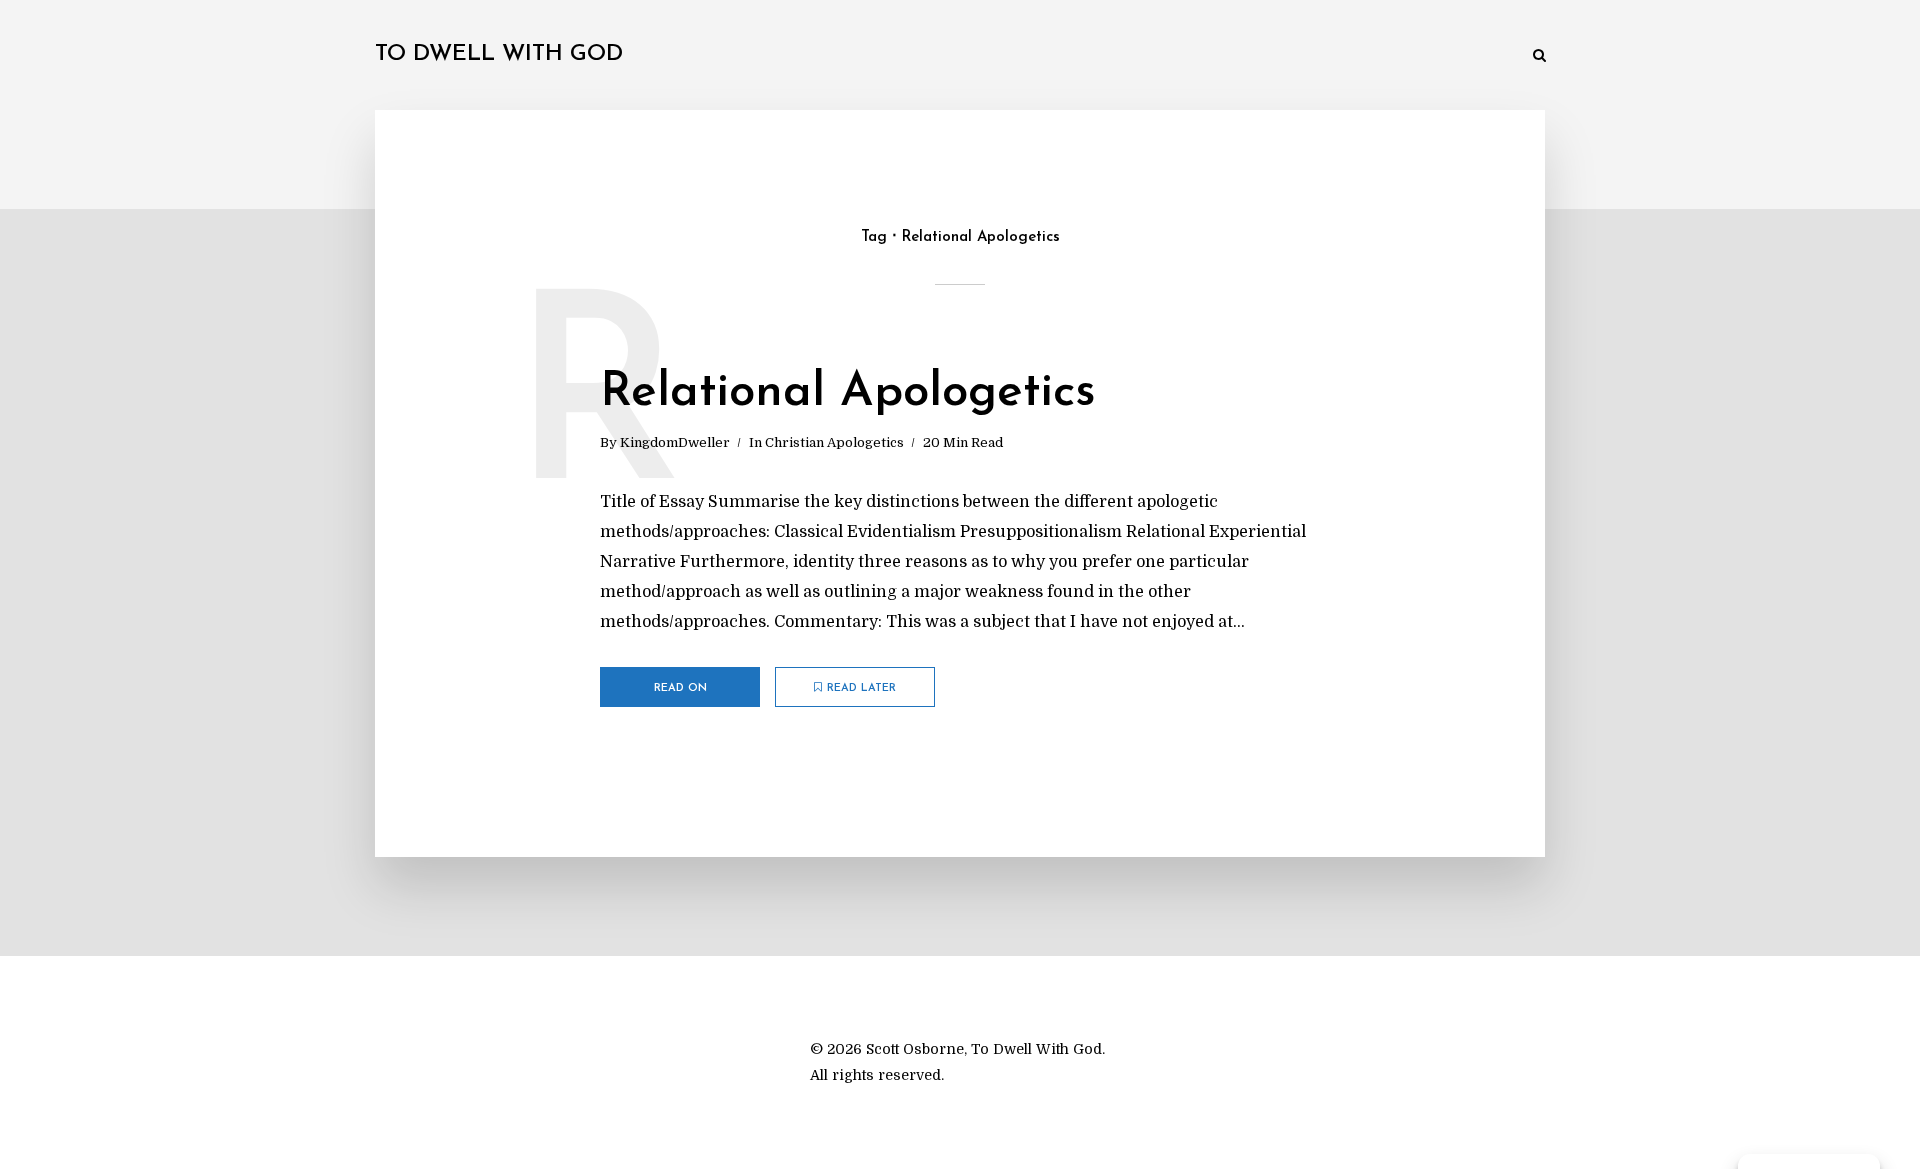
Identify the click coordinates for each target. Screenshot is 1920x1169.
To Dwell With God (499, 54)
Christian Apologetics (834, 442)
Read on (680, 688)
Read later (861, 688)
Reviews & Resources (1349, 56)
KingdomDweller (675, 442)
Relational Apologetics (848, 393)
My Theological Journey (674, 56)
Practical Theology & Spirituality (1005, 56)
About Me (1474, 56)
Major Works (825, 56)
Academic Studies (1198, 56)
